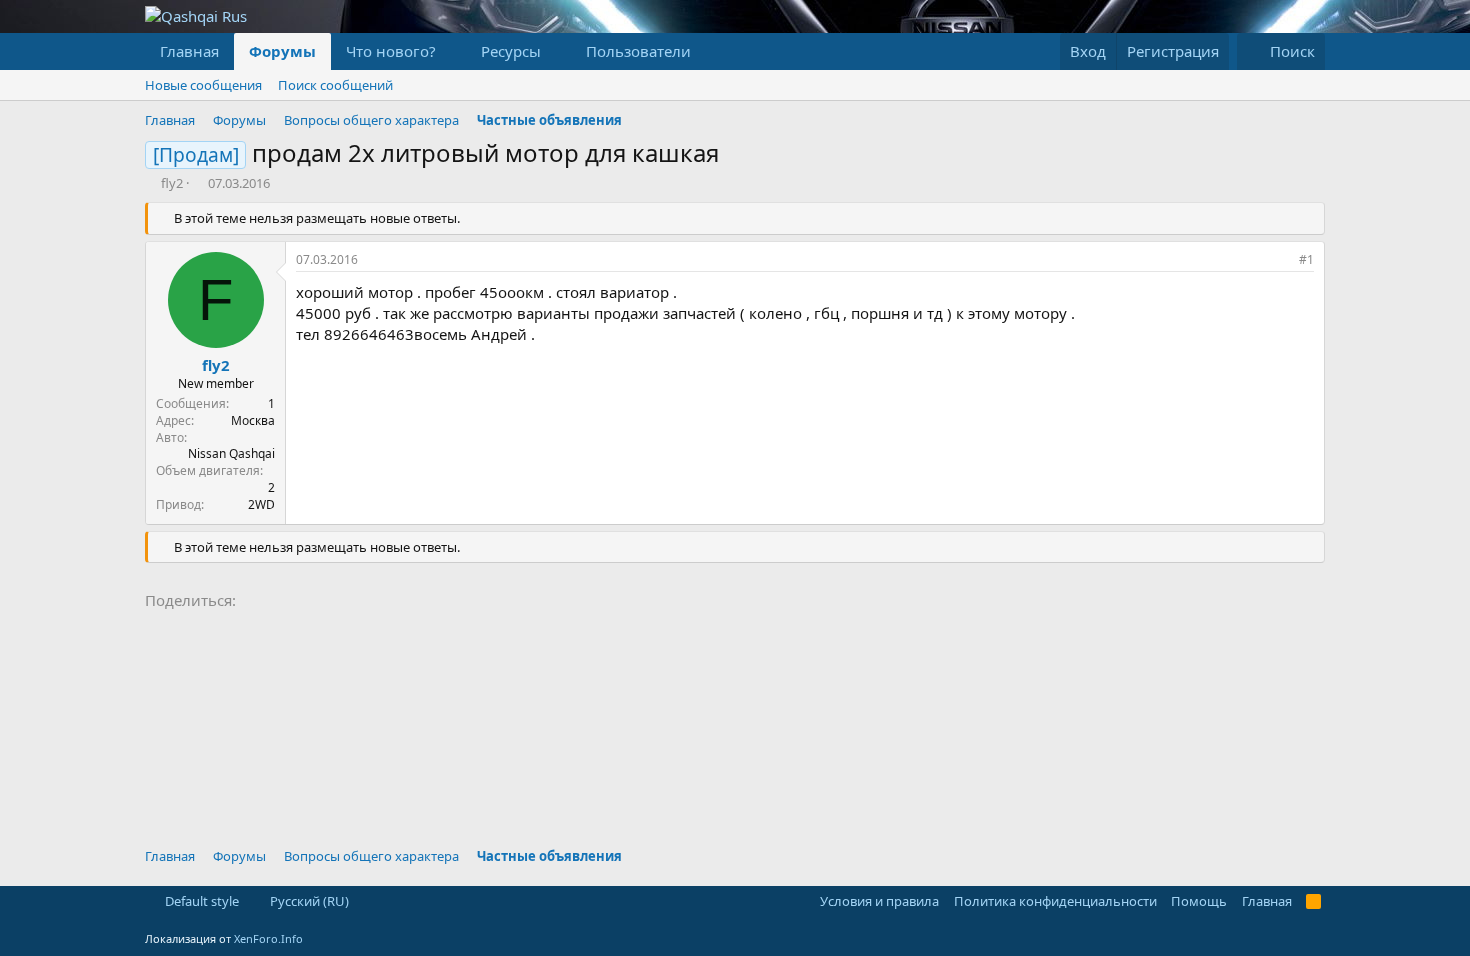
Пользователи (638, 51)
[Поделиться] (1279, 260)
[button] (452, 51)
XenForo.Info (268, 938)
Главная (189, 51)
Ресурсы (511, 51)
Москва (253, 420)
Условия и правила (879, 901)
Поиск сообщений (335, 85)
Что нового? (391, 51)
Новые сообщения (203, 85)
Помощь (1199, 901)
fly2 (172, 183)
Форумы (282, 51)
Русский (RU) (308, 901)
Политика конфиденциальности (1055, 901)
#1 (1306, 259)
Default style (200, 901)
